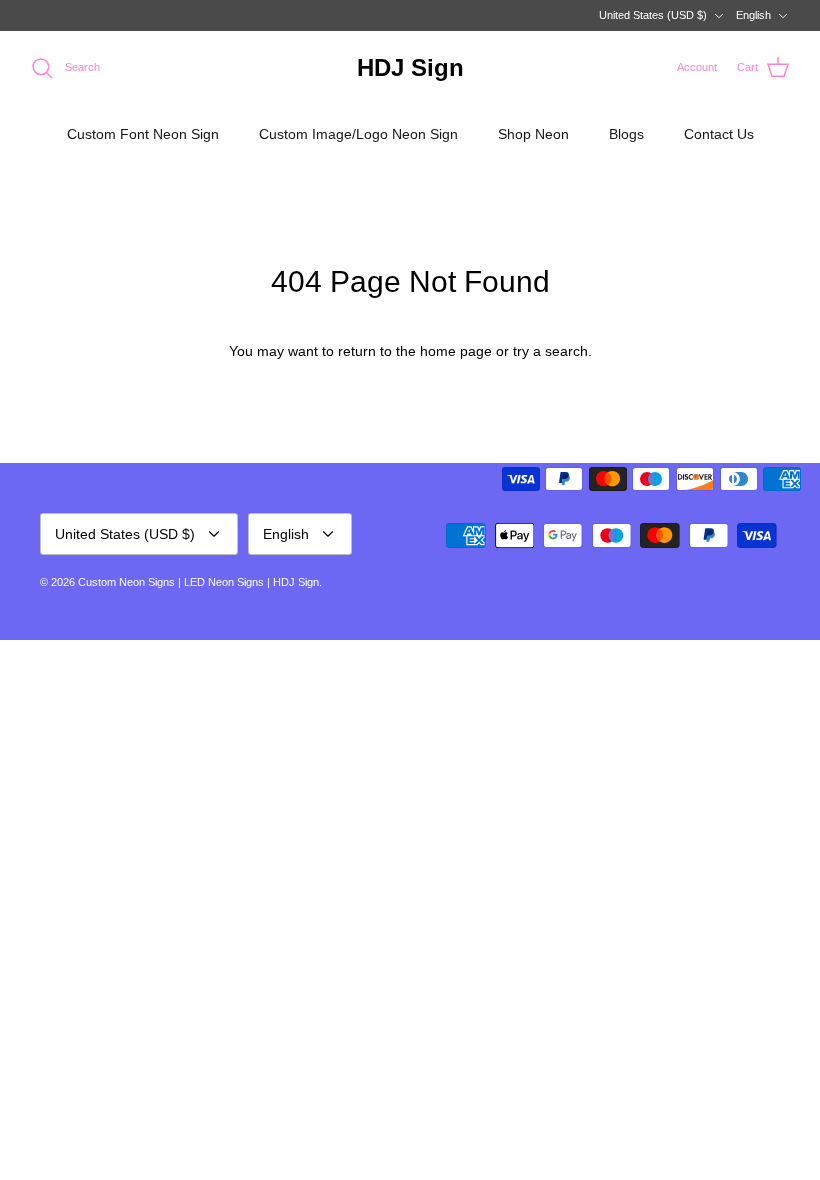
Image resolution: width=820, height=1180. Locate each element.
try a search (550, 351)
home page (456, 351)
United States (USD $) (653, 15)
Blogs (626, 134)
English (753, 15)
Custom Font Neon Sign (143, 134)
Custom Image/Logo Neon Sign (358, 134)
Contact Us (719, 134)
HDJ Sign (296, 582)
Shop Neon (533, 134)
